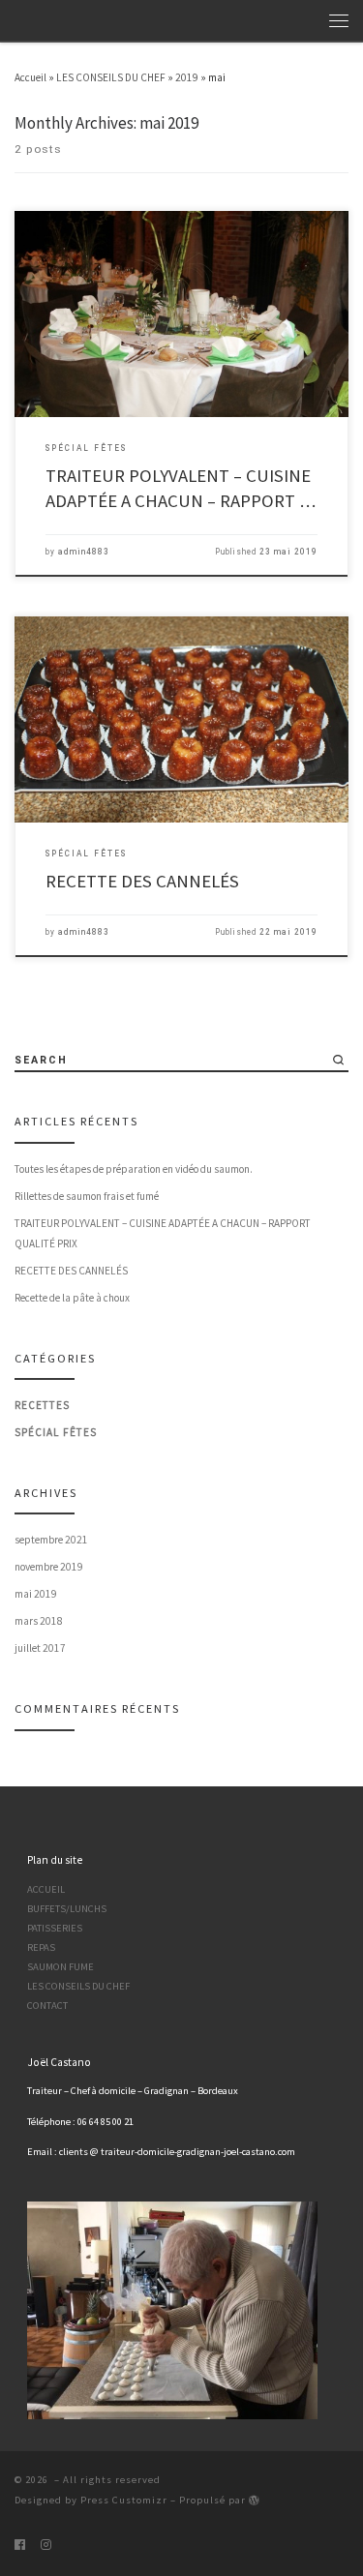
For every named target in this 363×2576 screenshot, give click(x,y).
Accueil (30, 77)
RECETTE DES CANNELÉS (142, 881)
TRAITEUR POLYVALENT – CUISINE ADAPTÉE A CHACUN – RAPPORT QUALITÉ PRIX (163, 1233)
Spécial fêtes (56, 1432)
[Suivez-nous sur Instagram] (46, 2544)
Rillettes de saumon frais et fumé (87, 1196)
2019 (187, 77)
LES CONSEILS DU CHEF (111, 77)
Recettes (42, 1405)
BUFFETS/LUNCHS (67, 1909)
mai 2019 (36, 1594)
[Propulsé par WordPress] (255, 2500)
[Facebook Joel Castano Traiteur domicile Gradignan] (20, 2544)
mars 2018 (39, 1621)
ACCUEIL (46, 1889)
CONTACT (47, 2006)
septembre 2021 (51, 1540)
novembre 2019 (49, 1567)
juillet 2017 (40, 1648)
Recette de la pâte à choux (72, 1298)
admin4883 (84, 552)
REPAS (41, 1947)
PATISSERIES (55, 1928)
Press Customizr (124, 2500)
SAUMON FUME (60, 1967)
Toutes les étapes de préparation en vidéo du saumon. (134, 1169)
